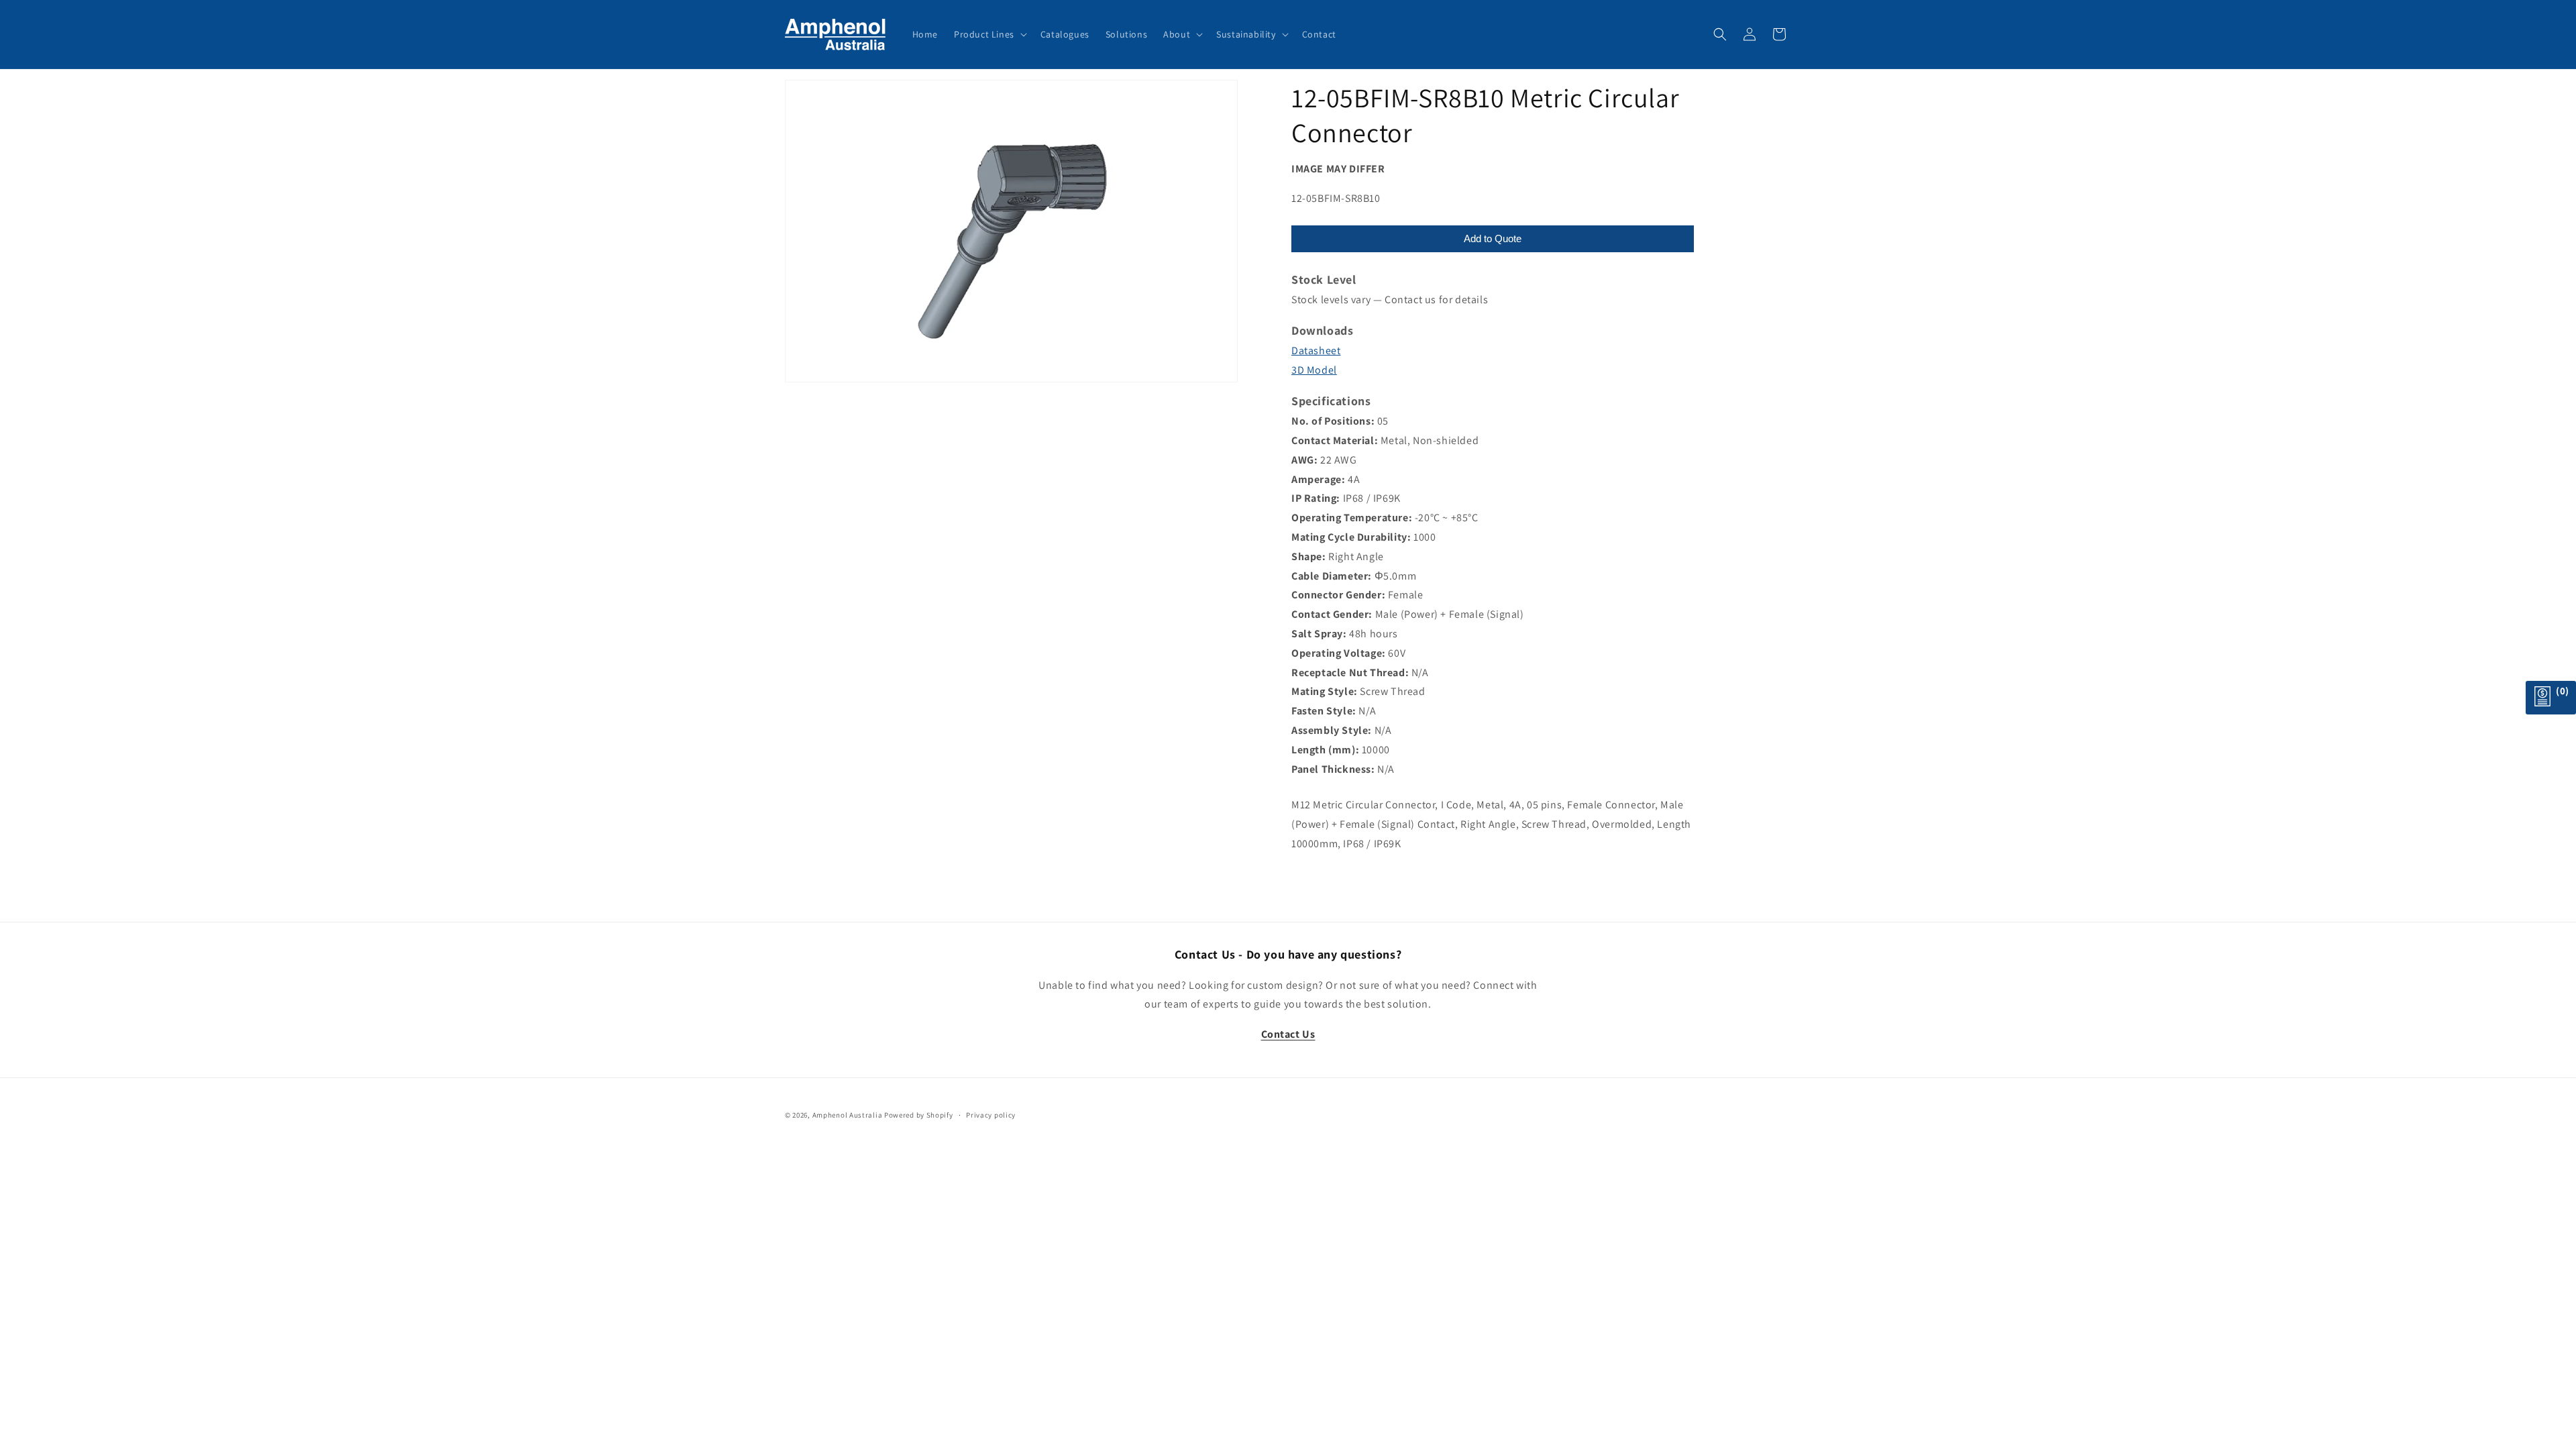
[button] (989, 34)
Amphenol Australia (848, 1115)
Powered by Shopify (919, 1115)
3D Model (1314, 370)
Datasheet (1316, 351)
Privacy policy (991, 1115)
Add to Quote (1493, 238)
